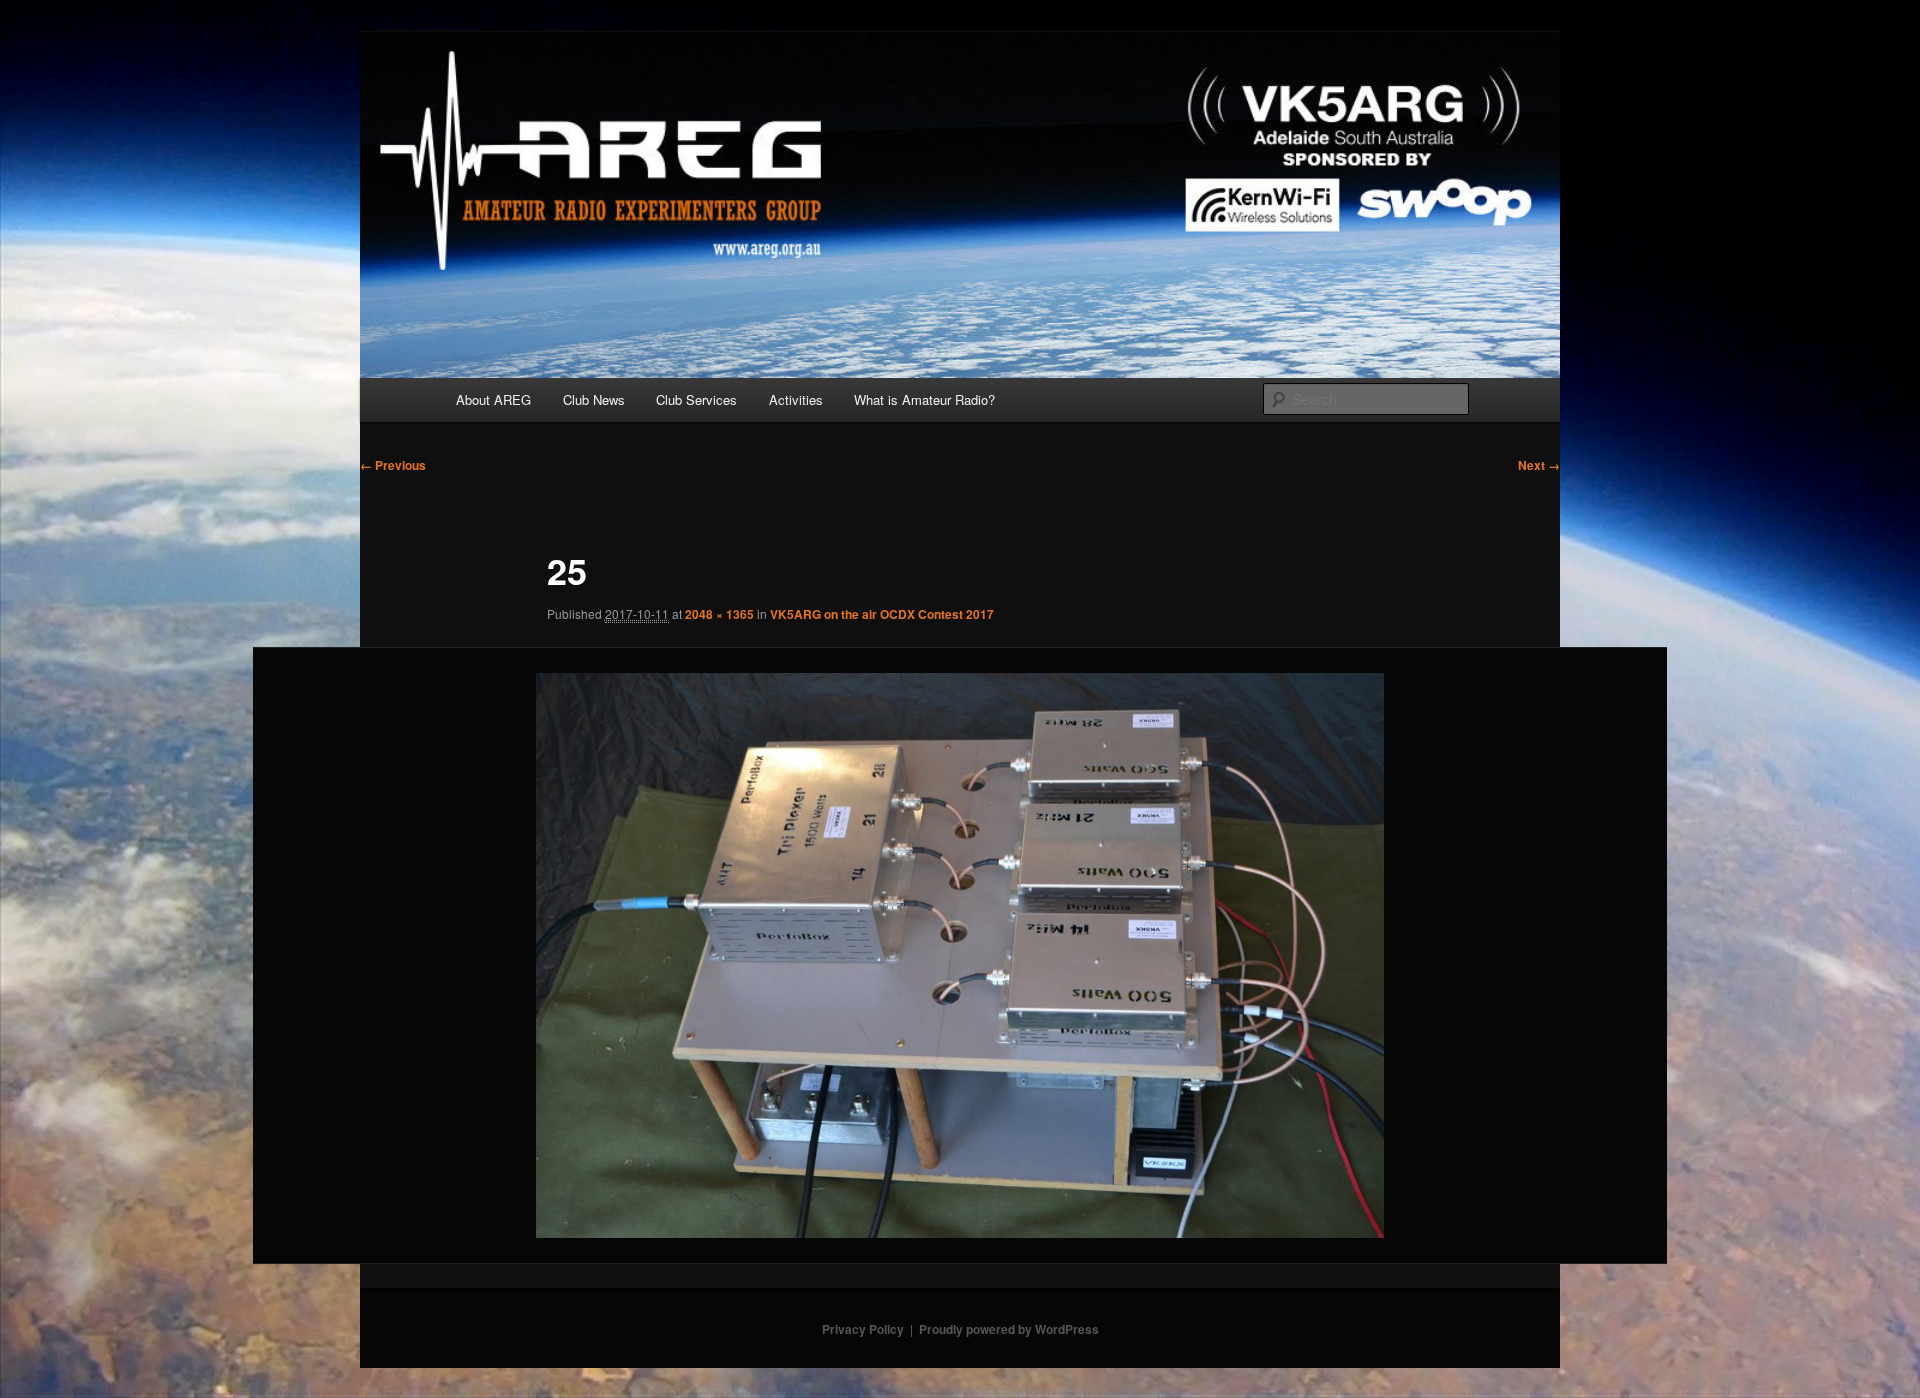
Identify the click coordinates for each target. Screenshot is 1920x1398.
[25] (960, 956)
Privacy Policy (863, 1329)
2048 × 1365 (719, 614)
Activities (796, 399)
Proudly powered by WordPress (1009, 1329)
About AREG (493, 399)
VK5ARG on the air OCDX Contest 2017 (882, 614)
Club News (594, 399)
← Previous (393, 465)
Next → (1539, 465)
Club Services (696, 399)
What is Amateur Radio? (924, 399)
